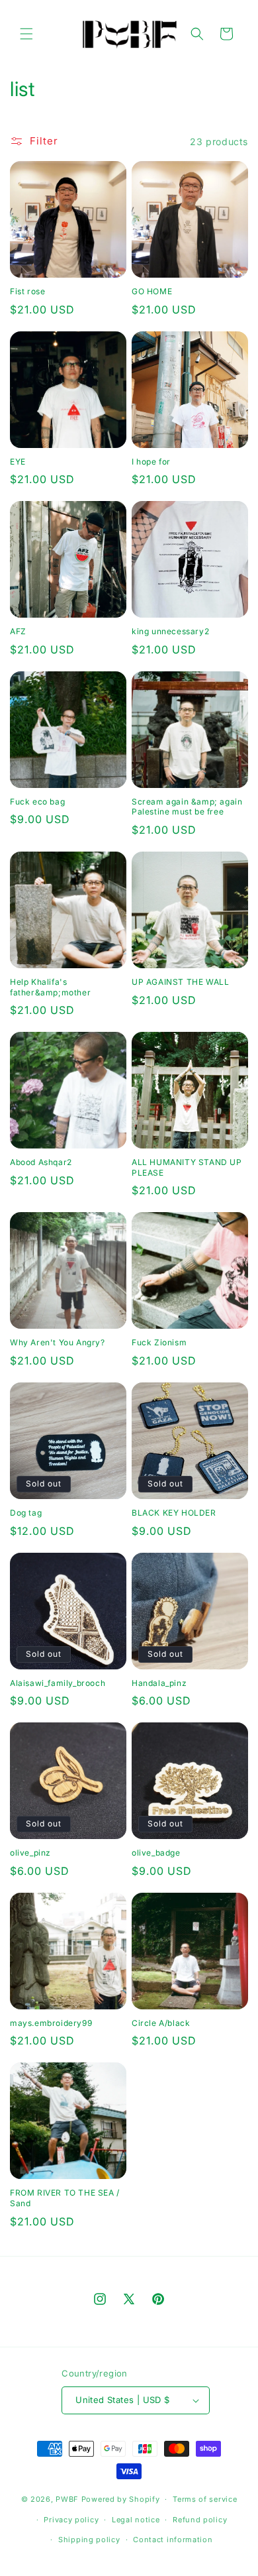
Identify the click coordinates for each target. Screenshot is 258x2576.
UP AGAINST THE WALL (180, 982)
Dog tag (26, 1513)
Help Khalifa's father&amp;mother (50, 987)
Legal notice (136, 2520)
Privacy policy (71, 2520)
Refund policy (200, 2520)
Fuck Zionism (159, 1342)
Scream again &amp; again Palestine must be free (187, 807)
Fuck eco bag (37, 802)
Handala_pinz (159, 1683)
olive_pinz (30, 1853)
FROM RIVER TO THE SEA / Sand (65, 2198)
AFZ (18, 631)
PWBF (67, 2499)
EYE (18, 462)
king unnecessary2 (170, 631)
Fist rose (27, 291)
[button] (26, 34)
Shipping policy (89, 2540)
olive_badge (156, 1853)
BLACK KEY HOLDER (174, 1513)
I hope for (151, 462)
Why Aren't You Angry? (58, 1342)
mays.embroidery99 (51, 2023)
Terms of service (205, 2499)
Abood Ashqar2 (41, 1162)
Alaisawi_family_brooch (58, 1683)
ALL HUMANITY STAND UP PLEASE (187, 1167)
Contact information (173, 2540)
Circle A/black (161, 2023)
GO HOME (152, 291)
